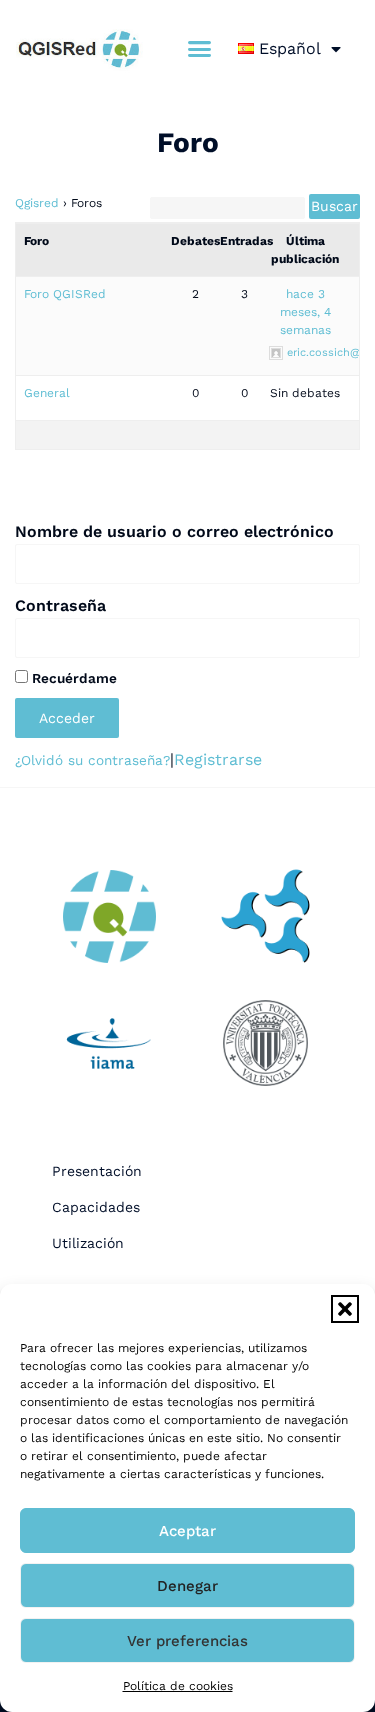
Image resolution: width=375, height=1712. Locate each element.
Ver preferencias (187, 1641)
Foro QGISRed (65, 294)
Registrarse (218, 759)
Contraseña (60, 605)
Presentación (97, 1171)
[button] (345, 1309)
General (47, 393)
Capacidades (96, 1207)
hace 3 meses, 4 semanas (305, 312)
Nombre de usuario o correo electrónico (174, 531)
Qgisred (37, 203)
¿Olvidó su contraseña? (92, 760)
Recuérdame (72, 678)
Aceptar (187, 1531)
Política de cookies (178, 1686)
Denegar (187, 1586)
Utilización (88, 1243)
